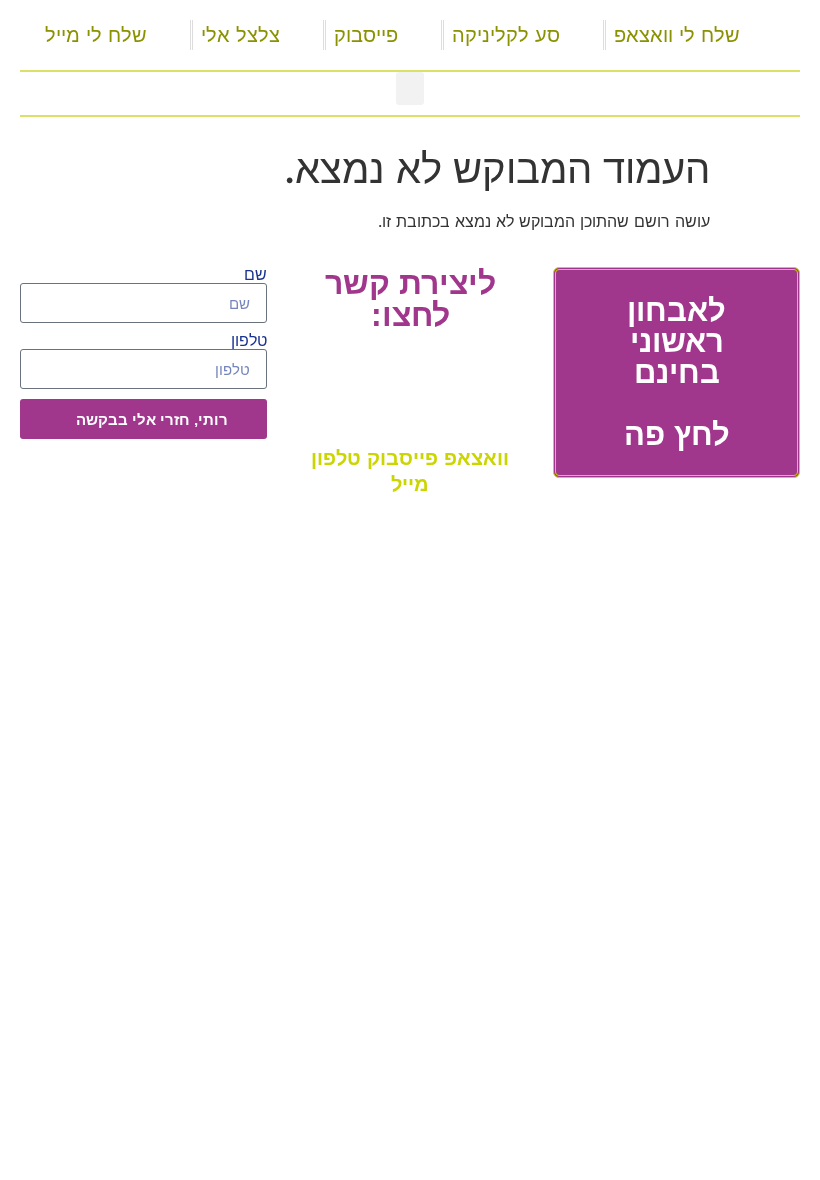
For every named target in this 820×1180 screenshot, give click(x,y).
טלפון (249, 341)
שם (255, 275)
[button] (410, 88)
